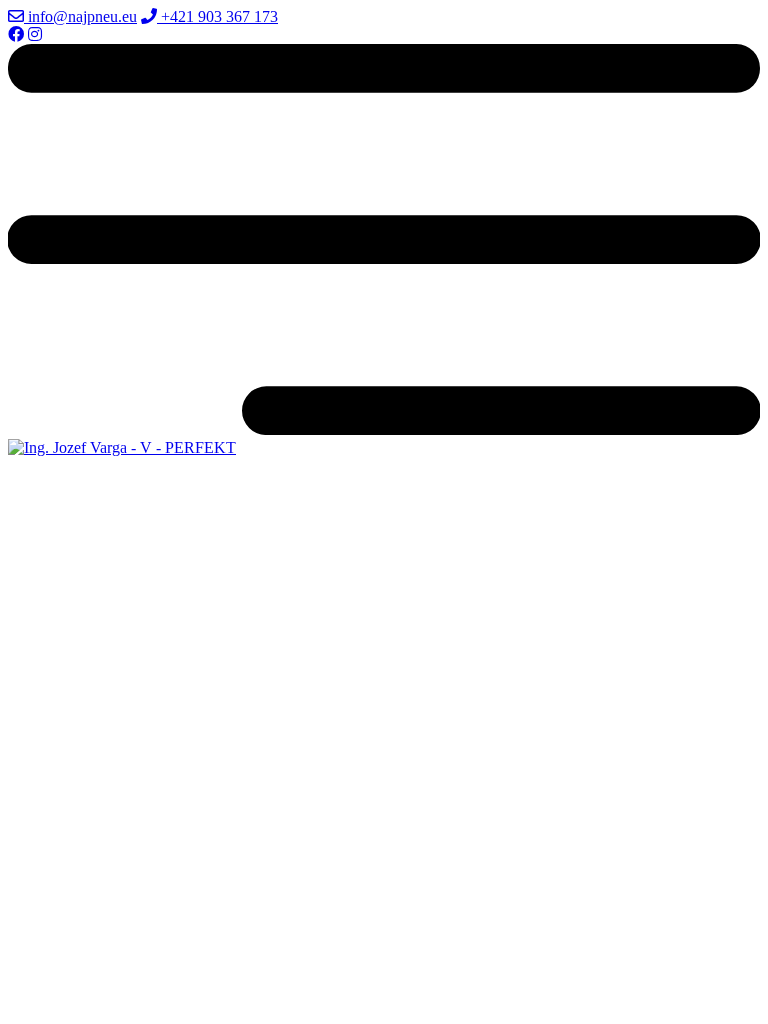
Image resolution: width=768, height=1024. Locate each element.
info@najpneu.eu (80, 16)
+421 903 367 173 (217, 16)
